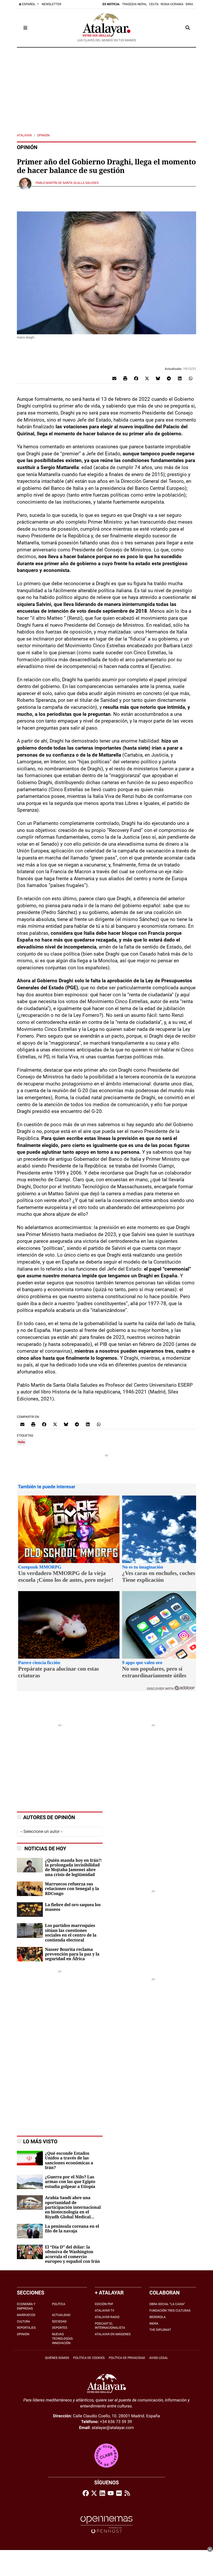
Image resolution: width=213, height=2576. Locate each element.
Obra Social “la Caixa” (167, 2304)
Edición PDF (104, 2304)
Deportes (60, 2328)
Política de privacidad (127, 2358)
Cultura (24, 2321)
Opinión (43, 135)
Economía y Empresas (26, 2306)
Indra (154, 2324)
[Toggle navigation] (25, 28)
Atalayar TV (105, 2311)
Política (59, 2304)
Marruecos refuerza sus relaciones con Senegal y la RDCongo (72, 1889)
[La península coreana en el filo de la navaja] (30, 2231)
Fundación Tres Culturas (170, 2311)
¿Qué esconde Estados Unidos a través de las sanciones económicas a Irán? (69, 2161)
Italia (21, 1442)
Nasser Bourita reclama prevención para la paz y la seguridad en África (72, 1954)
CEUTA (154, 4)
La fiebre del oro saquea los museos (73, 1907)
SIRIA (189, 4)
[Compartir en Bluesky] (158, 378)
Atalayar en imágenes (113, 2334)
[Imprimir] (125, 378)
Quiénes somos (57, 2358)
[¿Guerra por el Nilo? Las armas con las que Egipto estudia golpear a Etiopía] (30, 2181)
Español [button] (29, 4)
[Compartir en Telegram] (169, 378)
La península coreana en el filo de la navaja (72, 2229)
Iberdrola (158, 2317)
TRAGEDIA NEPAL (135, 4)
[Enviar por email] (114, 378)
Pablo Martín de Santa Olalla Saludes (67, 183)
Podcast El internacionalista (110, 2326)
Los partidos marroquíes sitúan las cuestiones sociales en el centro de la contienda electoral (71, 1933)
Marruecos (26, 2315)
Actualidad (61, 2315)
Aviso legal (159, 2358)
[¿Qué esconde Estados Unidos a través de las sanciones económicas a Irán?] (30, 2158)
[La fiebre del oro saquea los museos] (30, 1909)
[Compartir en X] (147, 378)
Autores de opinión (49, 1817)
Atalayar (24, 135)
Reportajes (26, 2328)
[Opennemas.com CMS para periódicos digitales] (106, 2524)
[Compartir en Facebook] (136, 378)
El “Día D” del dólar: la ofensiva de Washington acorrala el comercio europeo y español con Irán (72, 2254)
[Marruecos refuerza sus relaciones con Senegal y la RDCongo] (30, 1888)
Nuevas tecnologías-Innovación (63, 2339)
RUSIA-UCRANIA (172, 4)
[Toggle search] (188, 28)
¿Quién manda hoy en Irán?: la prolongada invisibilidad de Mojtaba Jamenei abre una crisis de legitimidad (73, 1868)
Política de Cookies (89, 2358)
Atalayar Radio (107, 2317)
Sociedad (59, 2321)
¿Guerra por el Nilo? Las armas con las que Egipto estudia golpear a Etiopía (70, 2182)
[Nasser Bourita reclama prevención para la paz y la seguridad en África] (30, 1954)
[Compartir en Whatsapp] (191, 378)
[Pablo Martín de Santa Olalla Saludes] (25, 183)
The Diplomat (160, 2330)
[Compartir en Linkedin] (180, 378)
